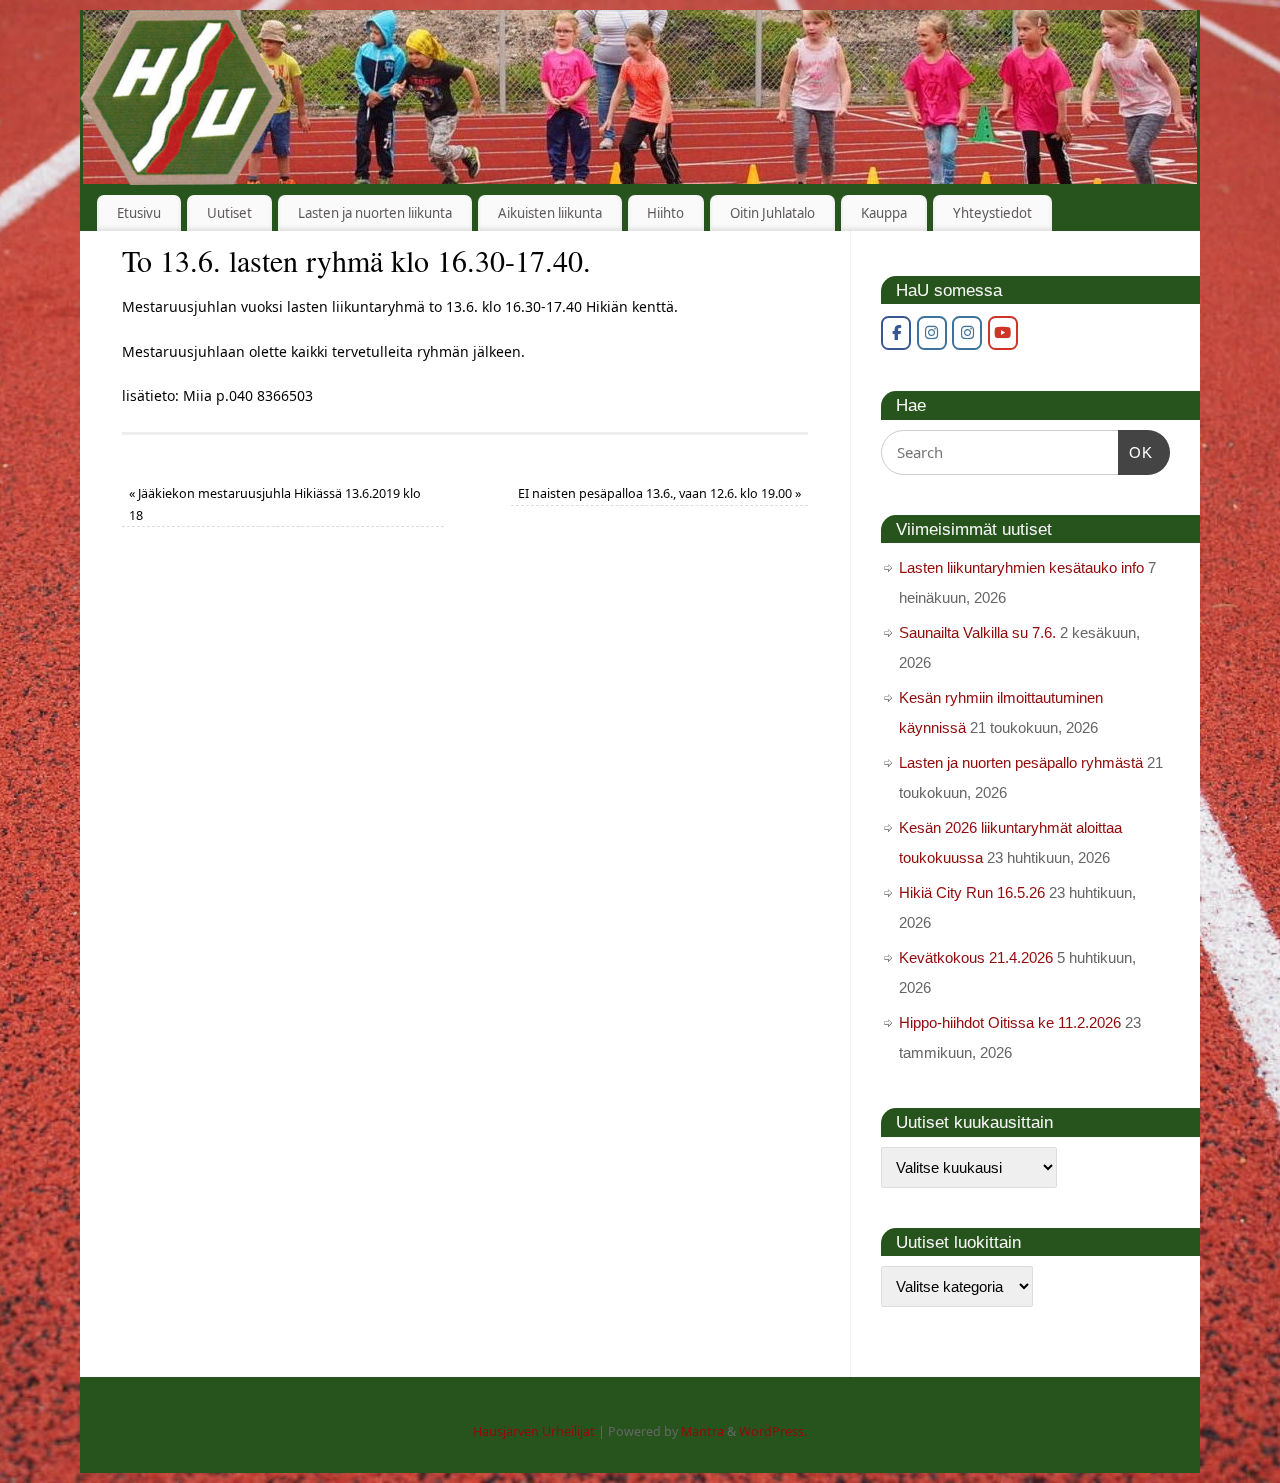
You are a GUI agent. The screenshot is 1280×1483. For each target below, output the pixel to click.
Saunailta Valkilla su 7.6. (977, 632)
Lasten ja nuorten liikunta (375, 213)
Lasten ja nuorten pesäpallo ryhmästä (1021, 762)
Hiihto (665, 213)
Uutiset (229, 213)
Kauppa (884, 213)
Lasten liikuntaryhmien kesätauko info (1021, 567)
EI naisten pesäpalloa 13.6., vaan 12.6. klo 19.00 (659, 493)
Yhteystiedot (992, 213)
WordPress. (773, 1431)
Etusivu (139, 213)
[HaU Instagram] (932, 333)
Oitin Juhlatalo (772, 213)
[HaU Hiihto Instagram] (967, 333)
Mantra (702, 1431)
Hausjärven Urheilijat (534, 1431)
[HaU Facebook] (896, 333)
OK (1136, 452)
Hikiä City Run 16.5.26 (972, 892)
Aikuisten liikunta (550, 213)
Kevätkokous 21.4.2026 (976, 957)
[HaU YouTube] (1003, 333)
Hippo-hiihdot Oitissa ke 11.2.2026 (1010, 1022)
